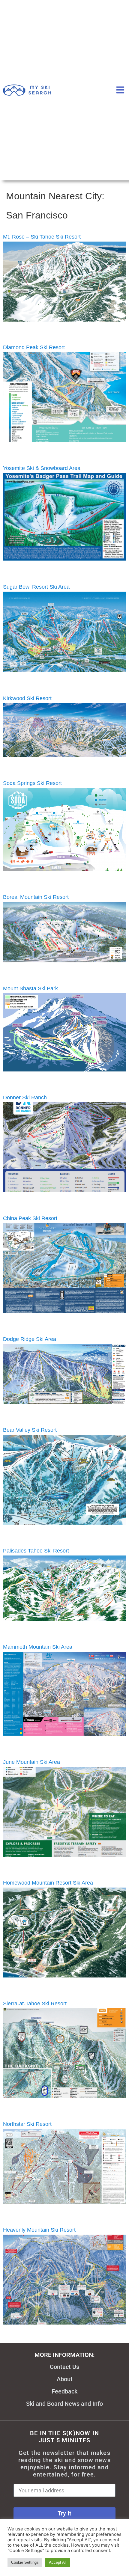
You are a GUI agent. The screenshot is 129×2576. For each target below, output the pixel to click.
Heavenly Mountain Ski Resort (39, 2230)
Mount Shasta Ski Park (30, 988)
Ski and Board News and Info (64, 2404)
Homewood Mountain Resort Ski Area (48, 1883)
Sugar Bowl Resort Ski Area (36, 587)
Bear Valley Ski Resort (30, 1430)
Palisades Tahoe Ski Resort (36, 1551)
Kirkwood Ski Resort (27, 698)
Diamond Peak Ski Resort (34, 347)
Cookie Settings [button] (25, 2562)
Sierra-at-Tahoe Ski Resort (35, 2004)
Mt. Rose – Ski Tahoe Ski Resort (42, 237)
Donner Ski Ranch (25, 1098)
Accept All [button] (58, 2562)
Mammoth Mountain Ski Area (38, 1647)
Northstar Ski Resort (27, 2124)
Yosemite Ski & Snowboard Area (42, 468)
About (65, 2379)
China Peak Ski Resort (30, 1218)
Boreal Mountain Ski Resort (36, 897)
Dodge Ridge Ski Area (30, 1339)
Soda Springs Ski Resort (32, 783)
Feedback (64, 2391)
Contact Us (64, 2367)
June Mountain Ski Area (31, 1762)
